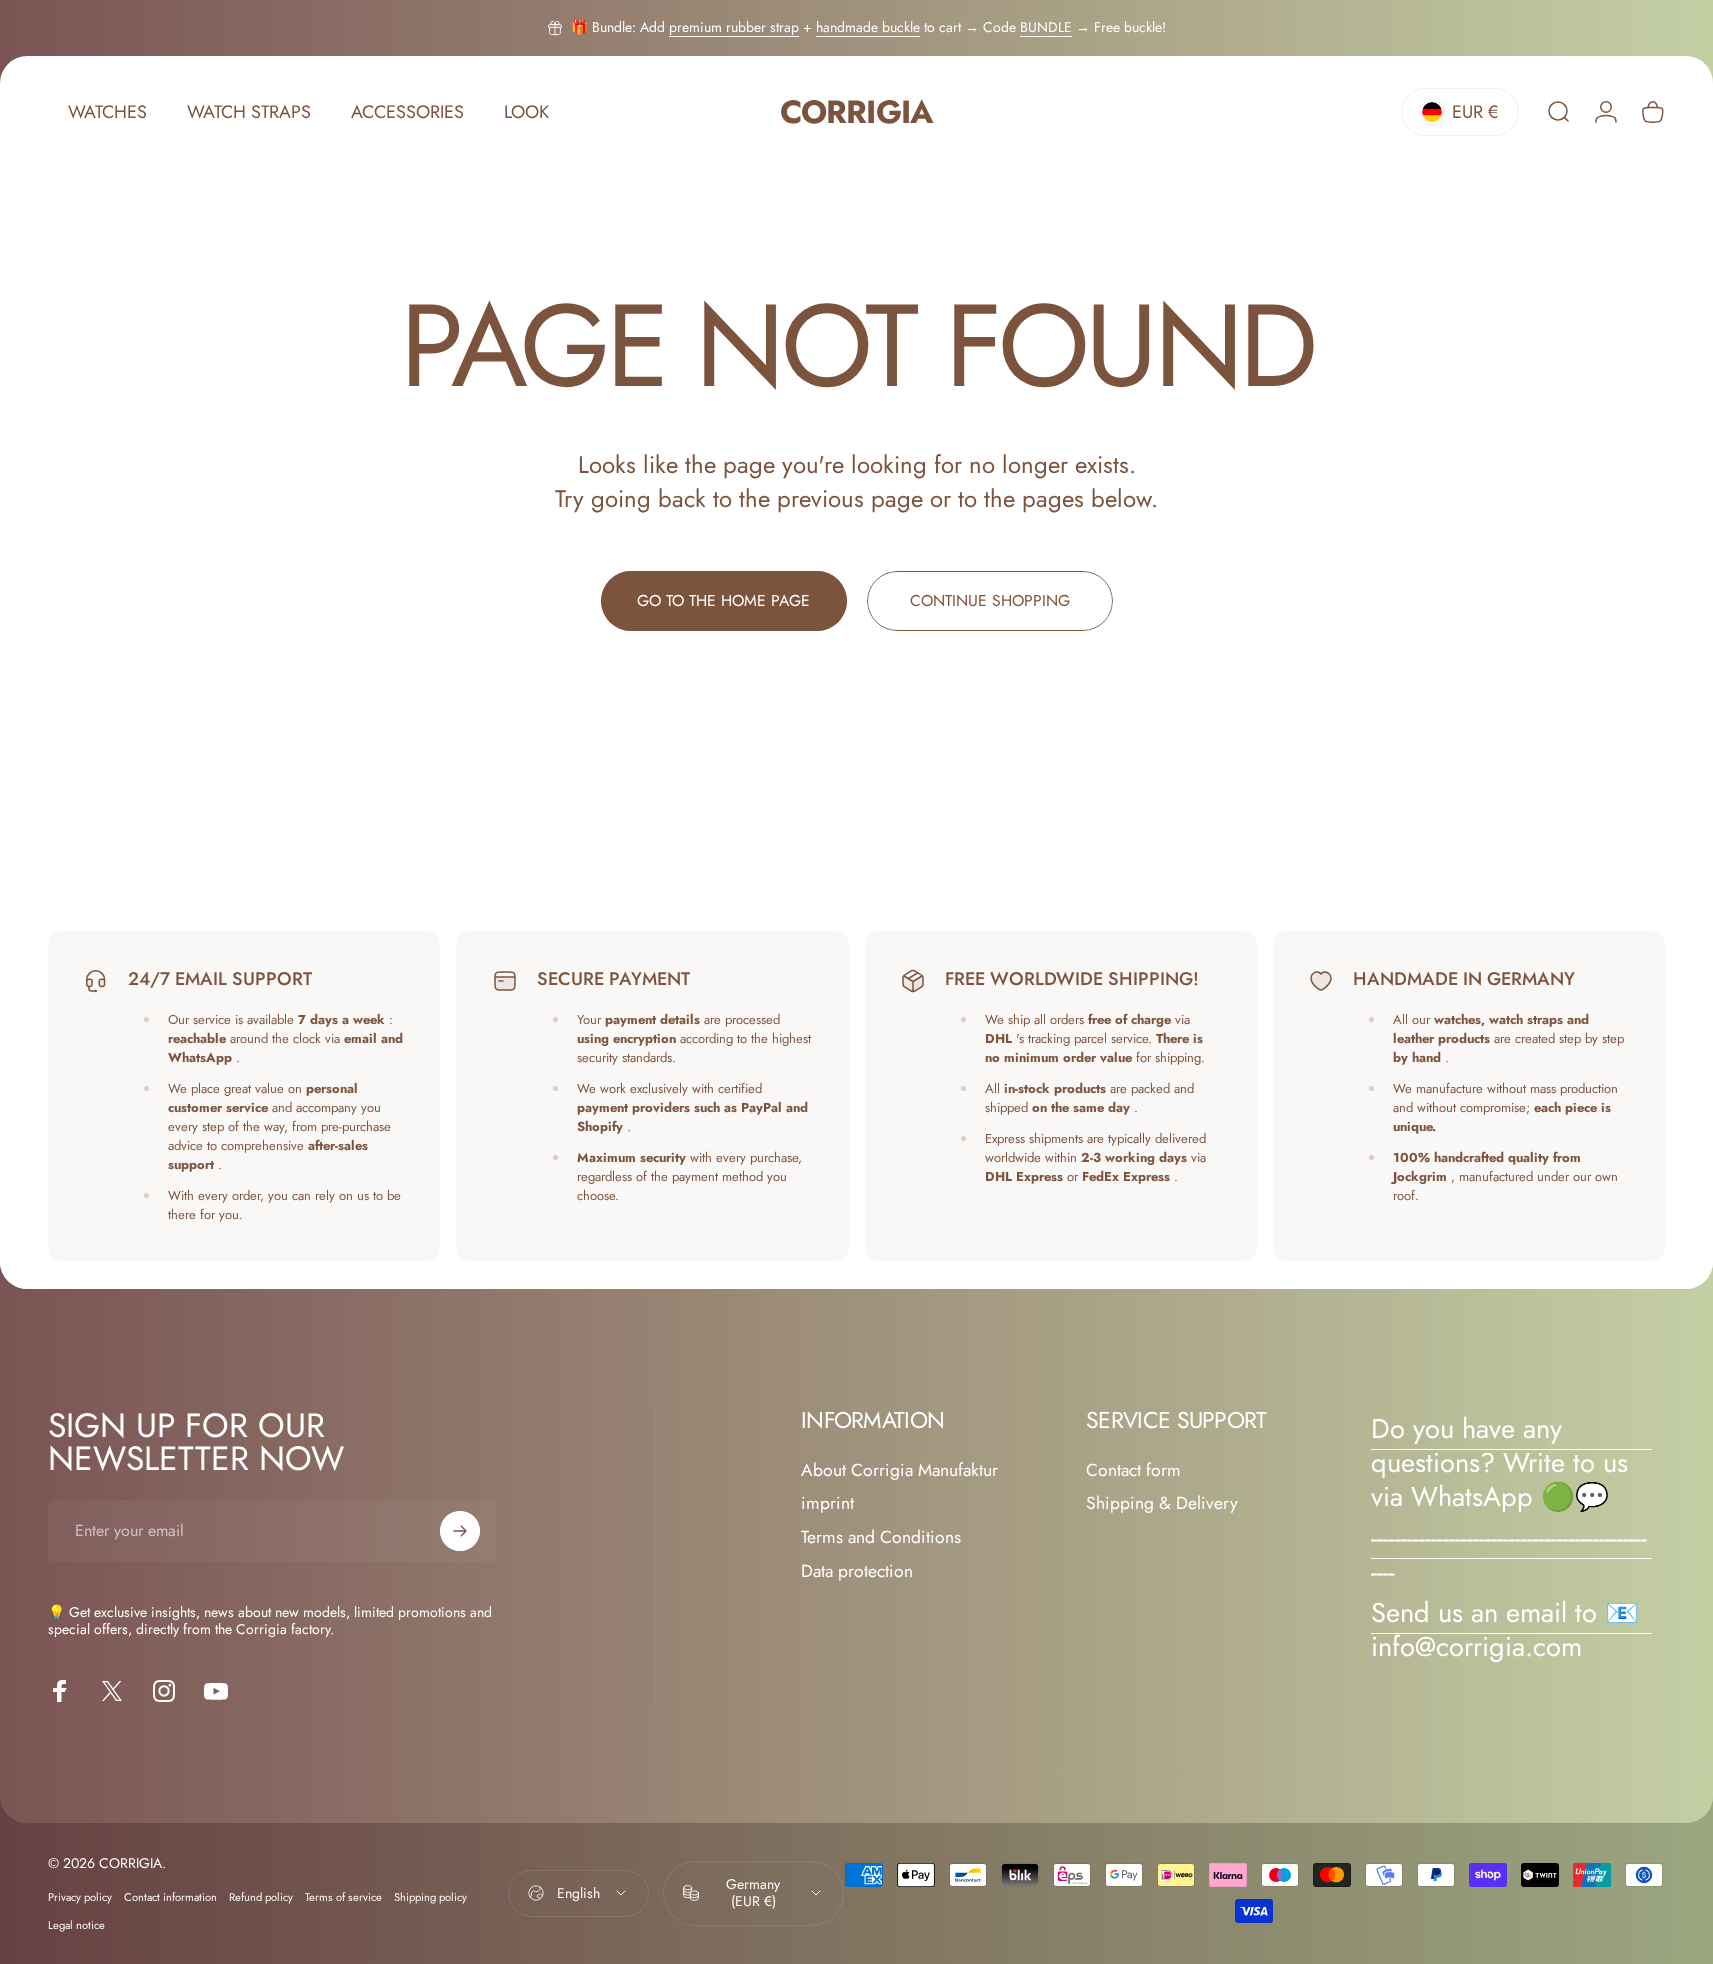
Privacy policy (80, 1897)
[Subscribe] (460, 1531)
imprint (827, 1504)
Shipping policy (430, 1897)
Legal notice (76, 1925)
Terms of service (343, 1897)
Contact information (170, 1897)
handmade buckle (868, 27)
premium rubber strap (734, 27)
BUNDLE (1046, 27)
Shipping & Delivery (1162, 1504)
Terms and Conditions (881, 1538)
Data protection (857, 1572)
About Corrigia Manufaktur (899, 1471)
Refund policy (261, 1897)
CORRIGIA (856, 112)
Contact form (1133, 1471)
